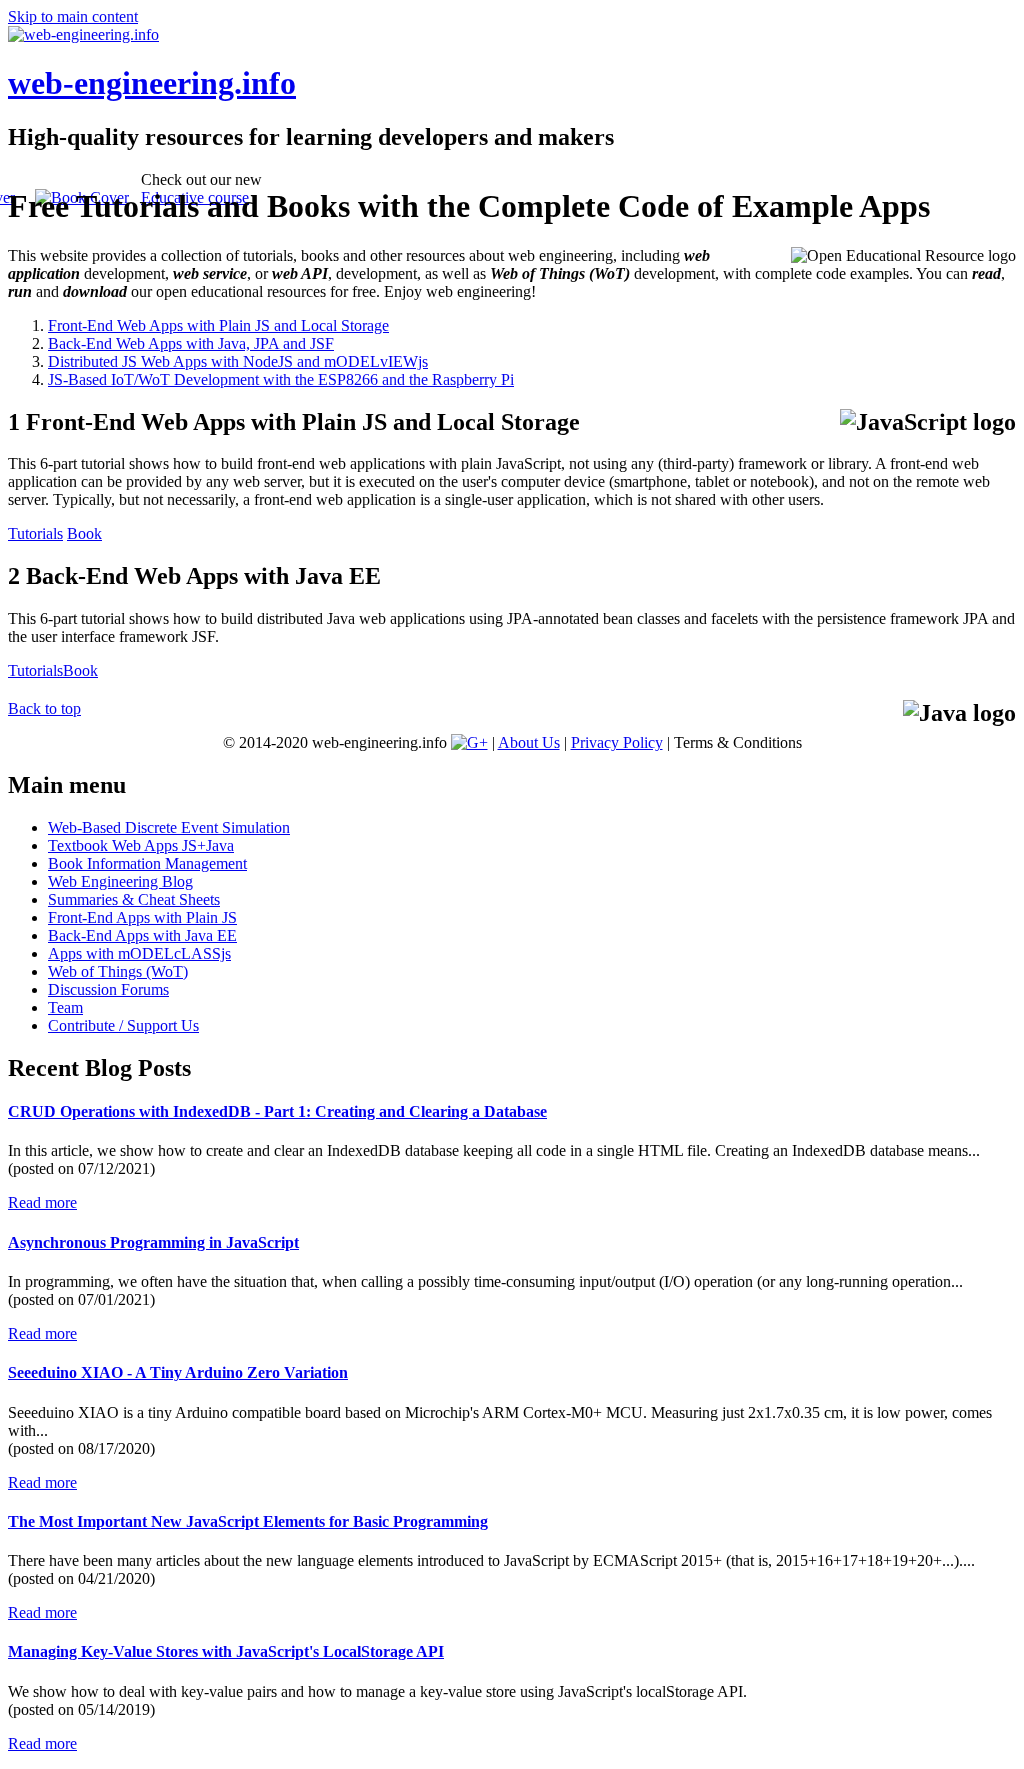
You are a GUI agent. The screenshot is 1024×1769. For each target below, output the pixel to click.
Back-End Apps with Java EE (142, 935)
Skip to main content (73, 16)
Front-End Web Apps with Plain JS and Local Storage (218, 325)
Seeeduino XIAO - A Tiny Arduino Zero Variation (178, 1372)
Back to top (44, 708)
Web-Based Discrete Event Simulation (169, 827)
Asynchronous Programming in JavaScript (153, 1242)
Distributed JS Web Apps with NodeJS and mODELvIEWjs (238, 361)
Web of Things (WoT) (118, 971)
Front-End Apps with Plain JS (142, 917)
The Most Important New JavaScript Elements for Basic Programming (248, 1521)
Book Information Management (147, 863)
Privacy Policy (617, 742)
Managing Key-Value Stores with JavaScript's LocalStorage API (226, 1651)
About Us (529, 742)
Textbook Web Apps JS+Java (141, 845)
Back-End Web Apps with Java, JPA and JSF (191, 343)
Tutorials (35, 533)
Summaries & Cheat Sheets (134, 899)
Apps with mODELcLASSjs (139, 953)
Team (65, 1007)
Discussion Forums (108, 989)
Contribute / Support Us (123, 1025)
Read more (42, 1202)
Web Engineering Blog (120, 881)
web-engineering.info (152, 83)
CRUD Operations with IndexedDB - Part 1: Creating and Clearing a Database (277, 1111)
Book (84, 533)
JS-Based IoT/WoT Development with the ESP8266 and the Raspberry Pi (281, 379)
